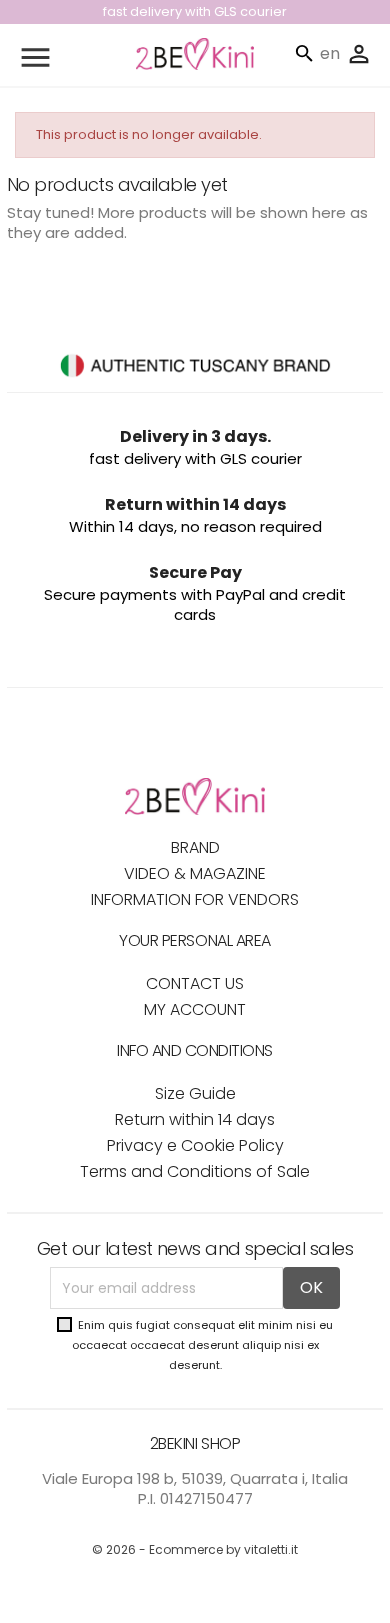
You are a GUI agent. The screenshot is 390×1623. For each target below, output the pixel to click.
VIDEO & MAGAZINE (195, 873)
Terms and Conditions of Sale (195, 1171)
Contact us (195, 983)
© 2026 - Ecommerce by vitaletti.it (195, 1549)
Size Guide (195, 1093)
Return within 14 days (195, 1119)
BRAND (195, 847)
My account (195, 1009)
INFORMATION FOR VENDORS (195, 899)
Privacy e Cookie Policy (195, 1145)
